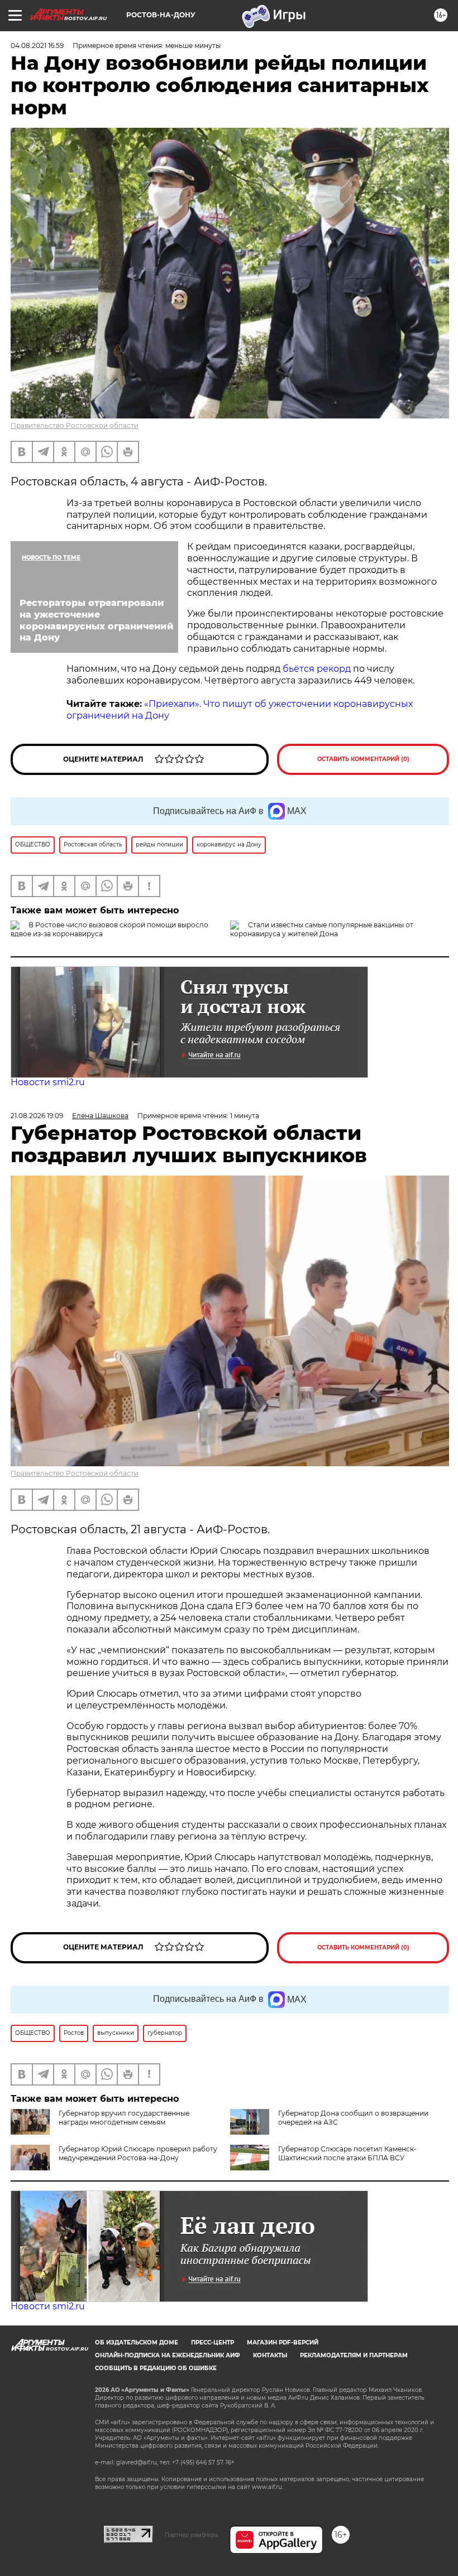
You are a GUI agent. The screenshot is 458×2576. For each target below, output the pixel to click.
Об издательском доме (137, 2343)
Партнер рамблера (191, 2535)
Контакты (270, 2355)
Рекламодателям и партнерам (354, 2355)
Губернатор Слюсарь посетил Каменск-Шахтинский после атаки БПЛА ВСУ (347, 2153)
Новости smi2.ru (48, 1082)
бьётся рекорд (318, 669)
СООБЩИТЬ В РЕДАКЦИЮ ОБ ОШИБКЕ (156, 2368)
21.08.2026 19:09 (37, 1116)
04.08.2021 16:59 (37, 45)
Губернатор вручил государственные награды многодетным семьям (124, 2118)
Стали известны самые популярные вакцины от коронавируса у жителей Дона (322, 929)
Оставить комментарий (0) (363, 759)
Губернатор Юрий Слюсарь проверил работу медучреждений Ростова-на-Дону (138, 2153)
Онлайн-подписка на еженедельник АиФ (168, 2355)
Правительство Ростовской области (75, 425)
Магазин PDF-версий (283, 2343)
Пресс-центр (213, 2343)
